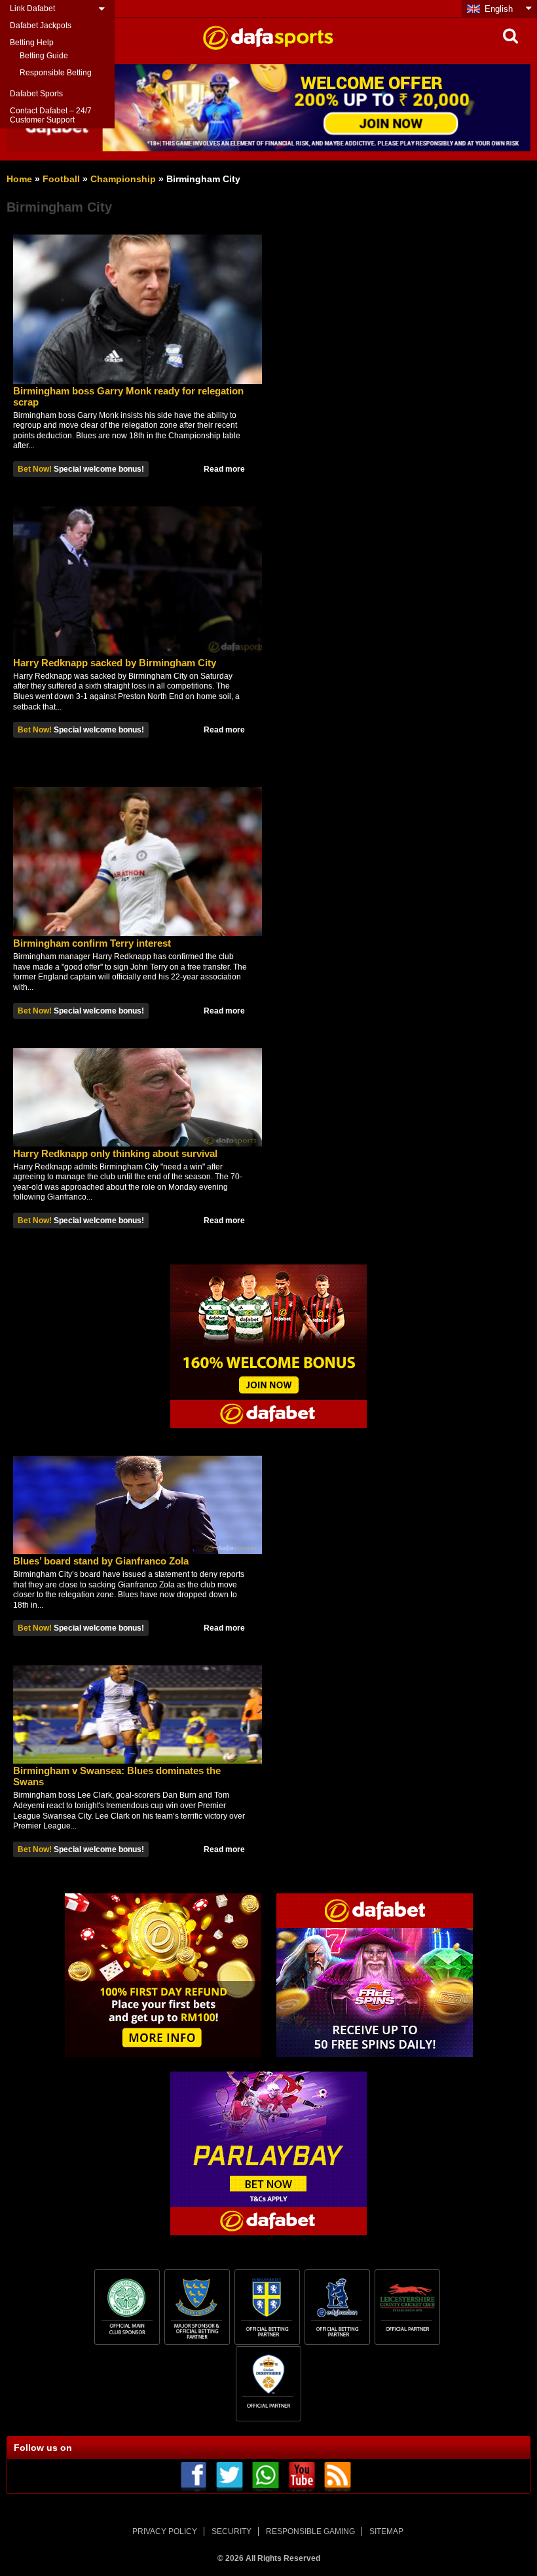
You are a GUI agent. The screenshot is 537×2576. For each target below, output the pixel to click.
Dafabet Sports (36, 94)
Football (61, 179)
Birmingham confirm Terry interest (92, 943)
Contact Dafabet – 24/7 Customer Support (51, 115)
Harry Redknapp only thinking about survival (115, 1153)
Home (19, 179)
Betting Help (32, 43)
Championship (123, 179)
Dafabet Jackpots (41, 26)
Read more (224, 469)
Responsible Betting (56, 73)
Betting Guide (44, 56)
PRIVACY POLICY (165, 2531)
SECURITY (231, 2531)
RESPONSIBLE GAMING (310, 2531)
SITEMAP (386, 2531)
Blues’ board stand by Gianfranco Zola (101, 1561)
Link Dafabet (32, 9)
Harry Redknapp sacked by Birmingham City (115, 663)
